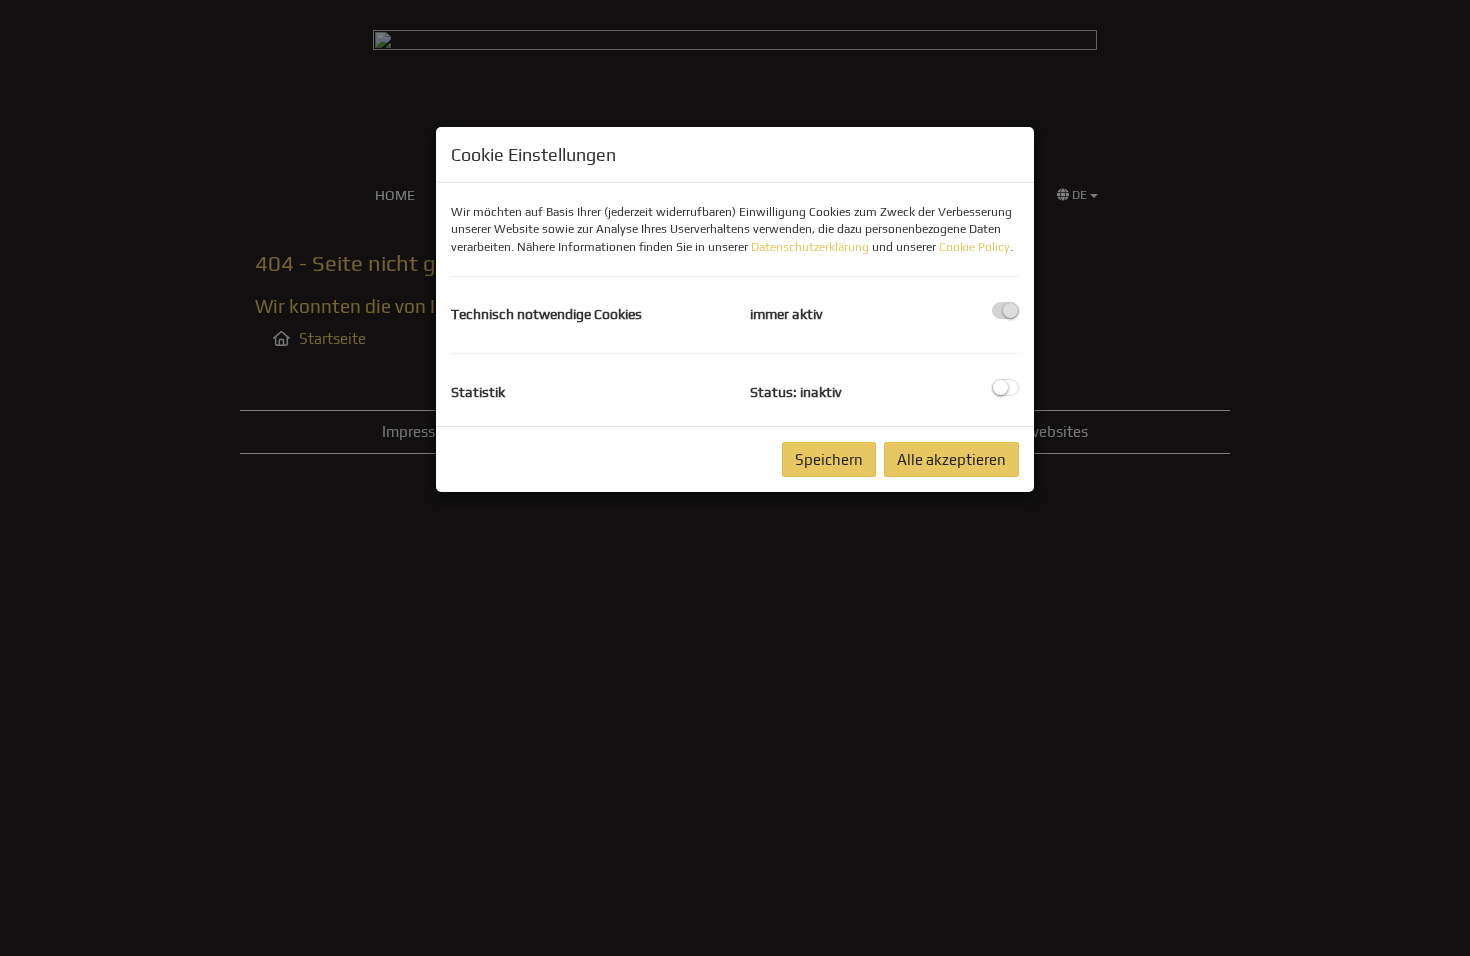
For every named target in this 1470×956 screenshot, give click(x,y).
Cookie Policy (974, 247)
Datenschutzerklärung (810, 247)
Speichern (829, 459)
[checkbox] (1005, 310)
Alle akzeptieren (951, 459)
